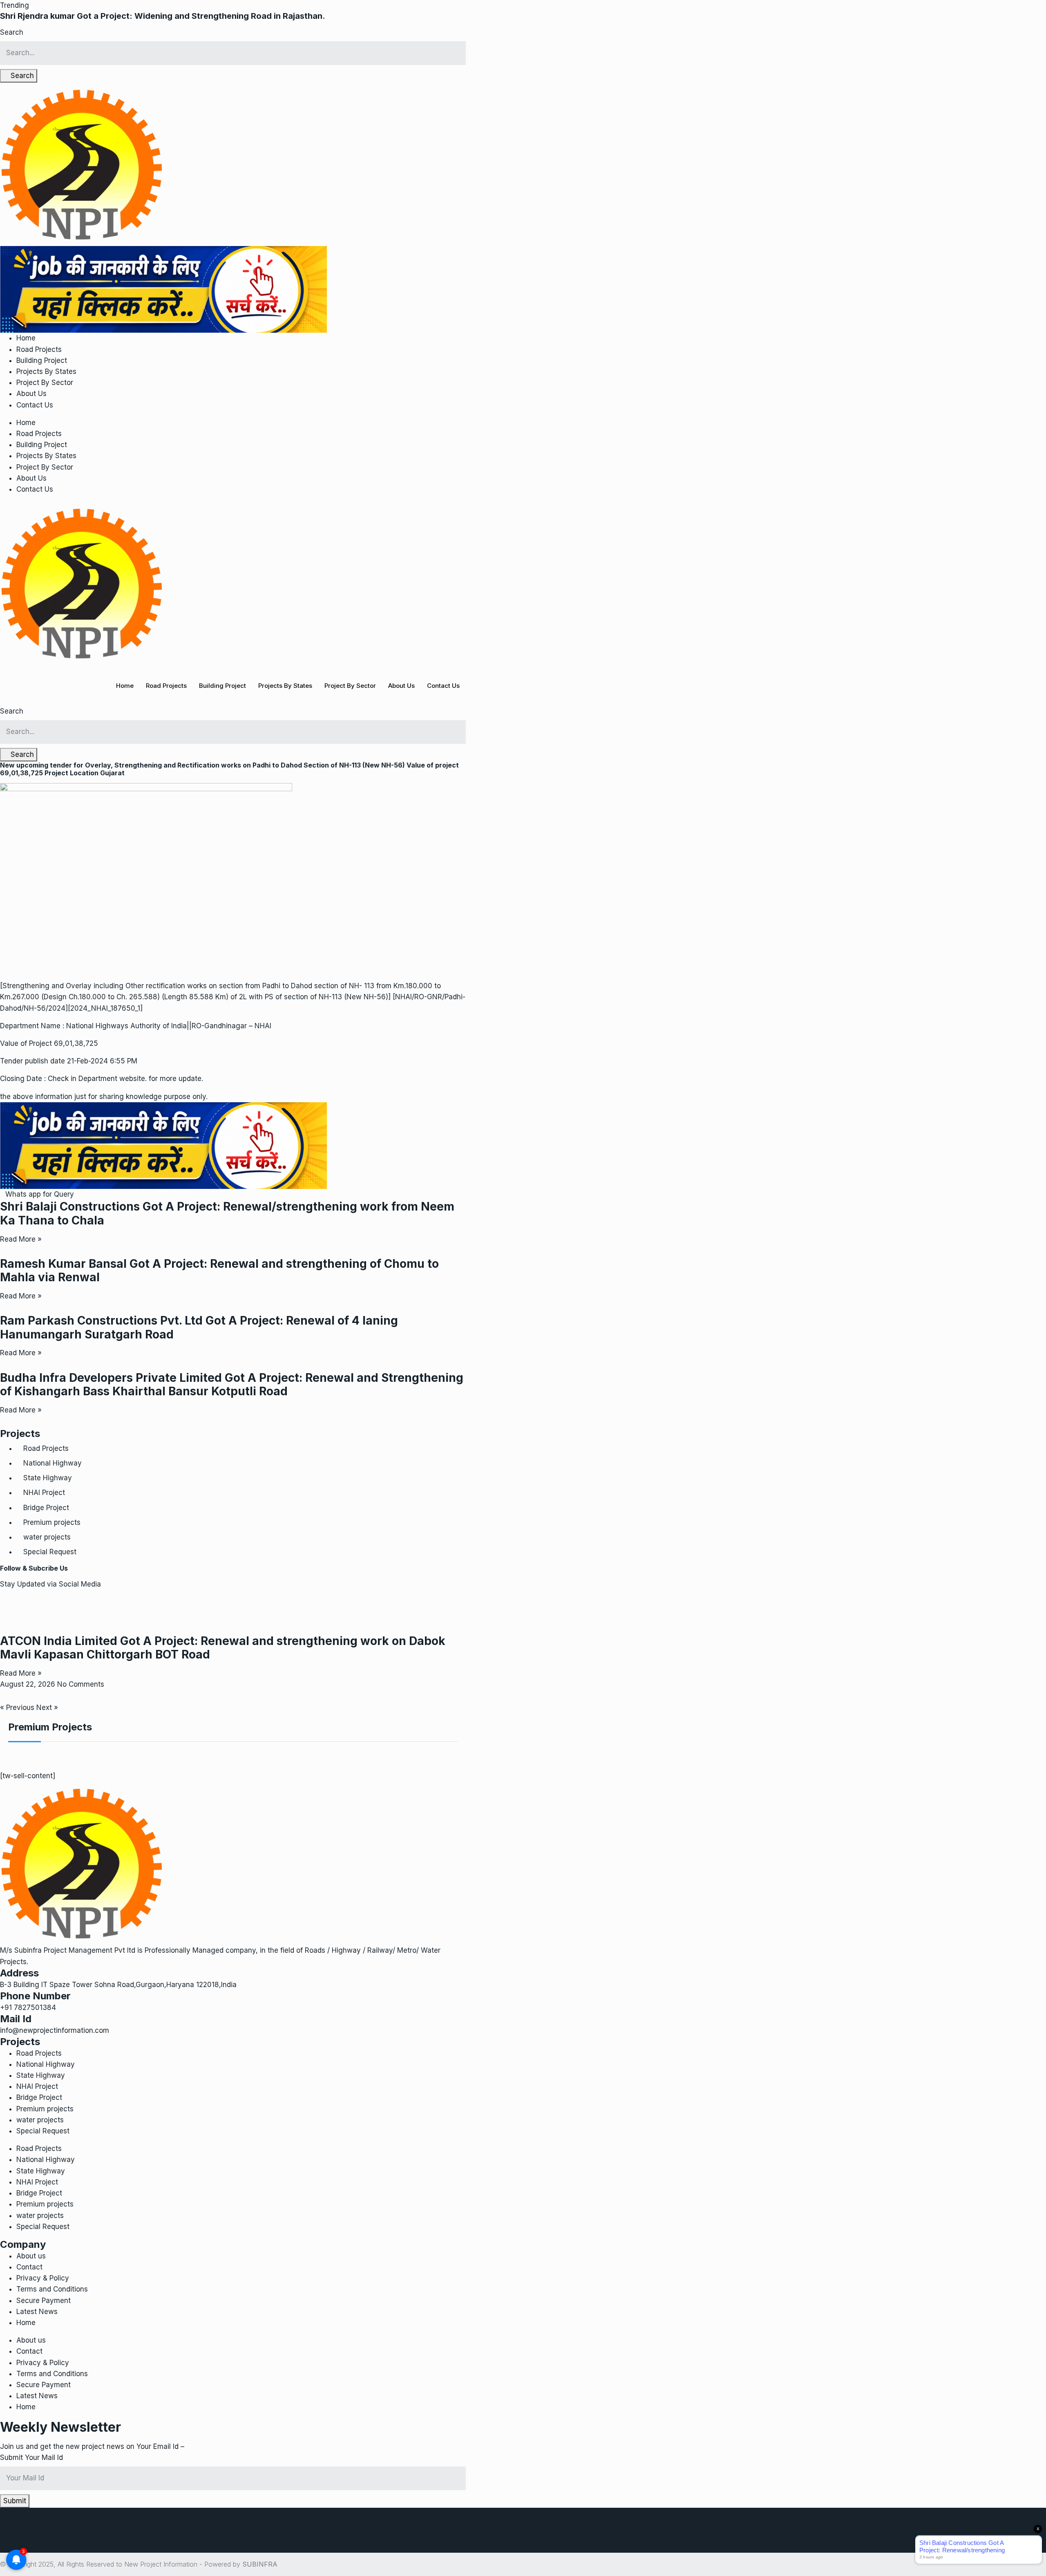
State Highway (48, 1478)
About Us (31, 394)
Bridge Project (46, 1508)
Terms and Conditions (52, 2289)
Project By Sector (45, 383)
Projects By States (46, 372)
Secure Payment (44, 2301)
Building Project (42, 360)
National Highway (53, 1463)
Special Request (50, 1552)
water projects (47, 1537)
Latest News (37, 2312)
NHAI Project (44, 1493)
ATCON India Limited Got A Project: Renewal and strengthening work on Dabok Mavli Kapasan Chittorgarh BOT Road (223, 1648)
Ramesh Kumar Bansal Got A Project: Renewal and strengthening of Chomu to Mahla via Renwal (219, 1271)
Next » (47, 1708)
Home (26, 338)
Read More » (21, 1239)
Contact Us (35, 405)
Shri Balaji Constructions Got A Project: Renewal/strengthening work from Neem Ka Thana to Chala (227, 1213)
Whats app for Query (40, 1194)
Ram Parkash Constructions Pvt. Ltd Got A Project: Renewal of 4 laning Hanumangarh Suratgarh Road (199, 1327)
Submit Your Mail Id (31, 2457)
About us (31, 2256)
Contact (29, 2267)
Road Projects (39, 349)
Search (12, 32)
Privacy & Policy (43, 2278)
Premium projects (52, 1522)
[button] (15, 5)
